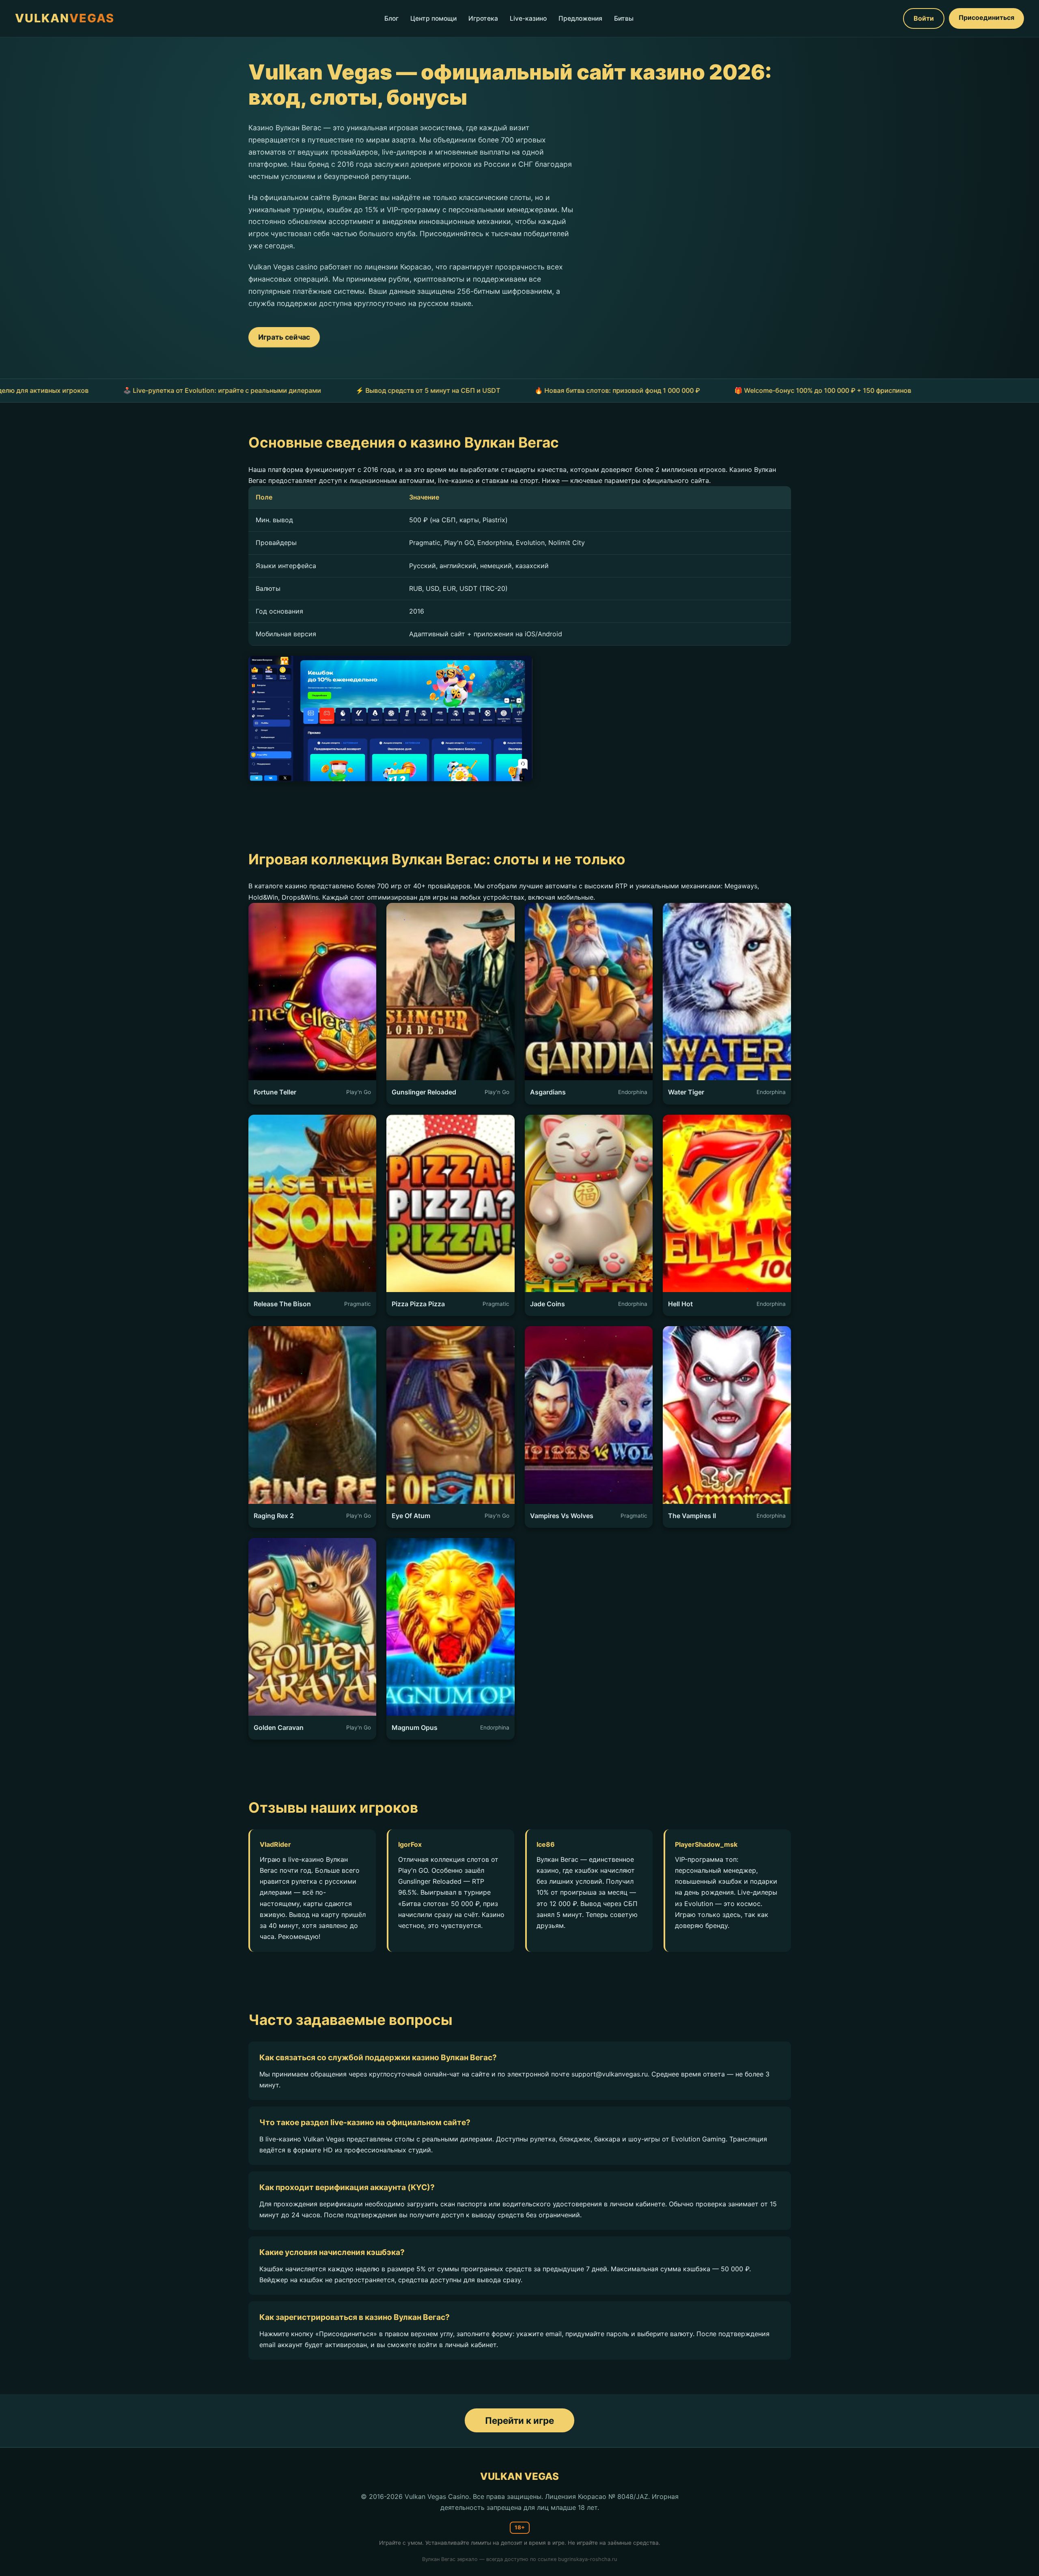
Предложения (580, 18)
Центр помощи (433, 18)
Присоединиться (986, 17)
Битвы (624, 18)
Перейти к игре (519, 2420)
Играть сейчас (284, 337)
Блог (391, 18)
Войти (924, 18)
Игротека (483, 18)
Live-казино (528, 18)
